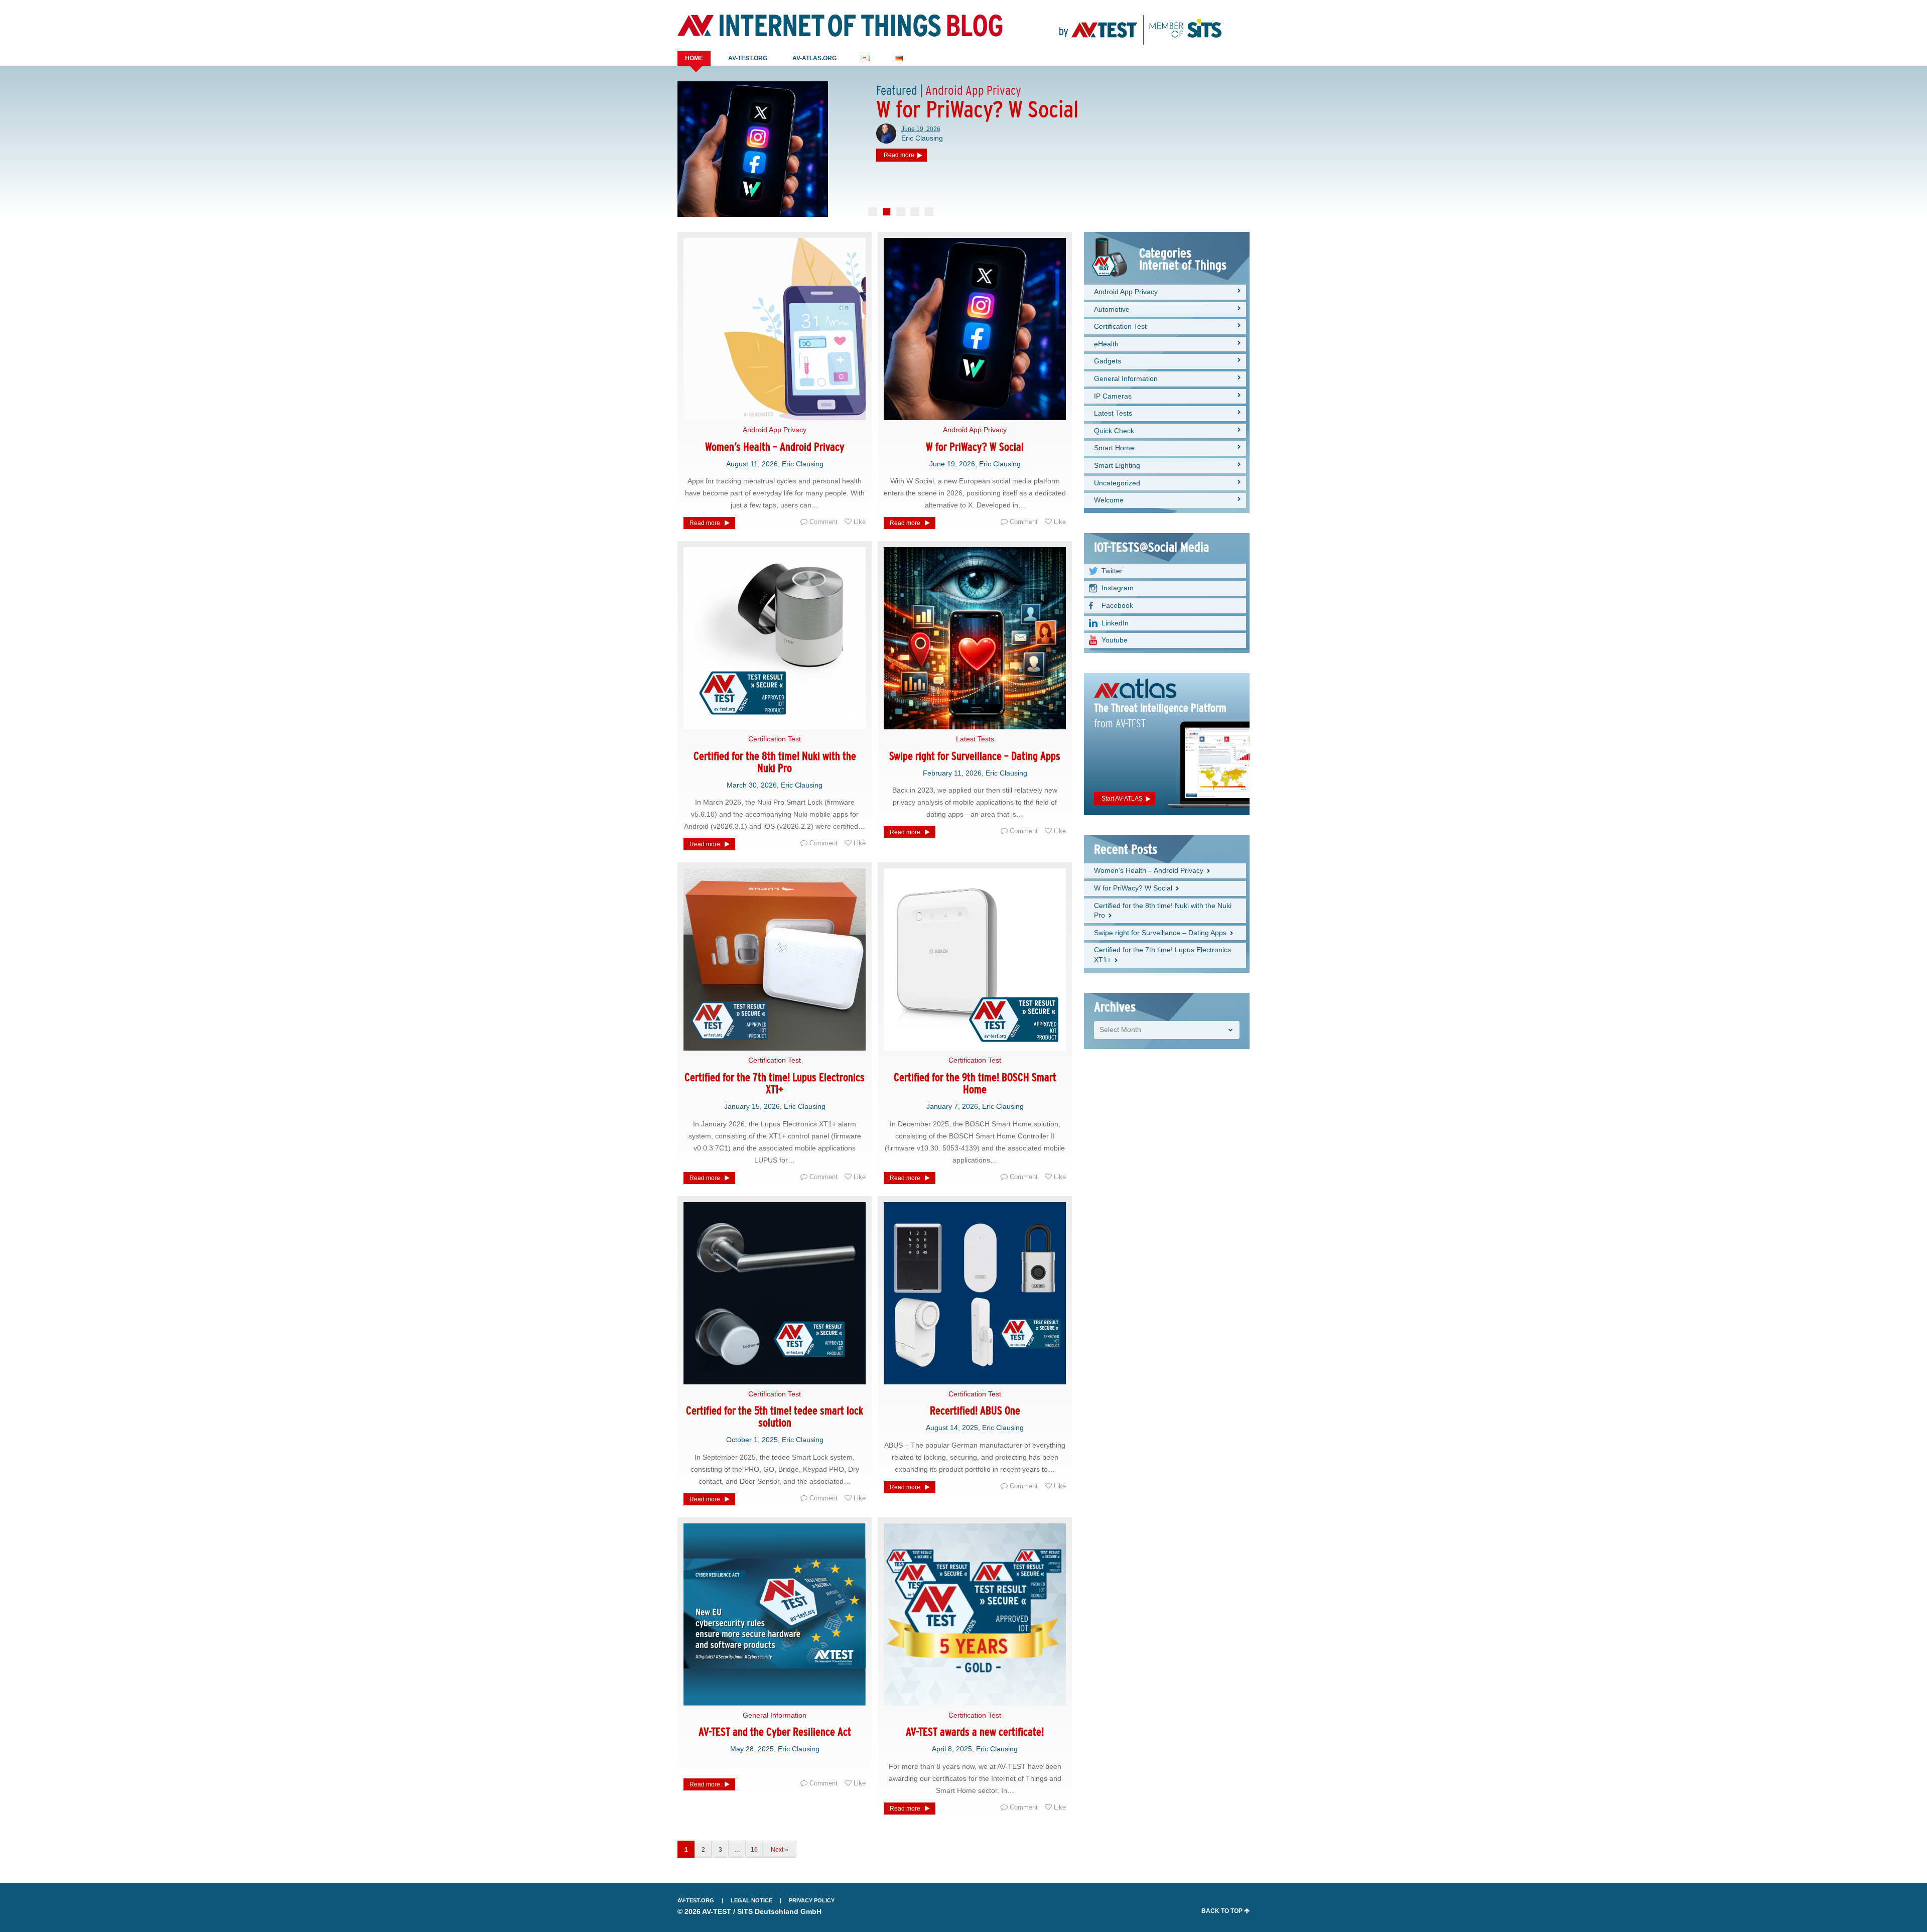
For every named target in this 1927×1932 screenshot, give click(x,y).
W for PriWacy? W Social (975, 447)
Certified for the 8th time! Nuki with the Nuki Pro (775, 762)
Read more (705, 523)
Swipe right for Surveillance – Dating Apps (975, 756)
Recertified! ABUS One (975, 1411)
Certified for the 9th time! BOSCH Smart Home (975, 1083)
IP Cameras (1113, 396)
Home (694, 58)
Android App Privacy (775, 430)
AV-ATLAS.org (814, 58)
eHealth (1106, 344)
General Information (775, 1715)
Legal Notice (751, 1900)
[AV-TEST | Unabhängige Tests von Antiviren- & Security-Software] (1140, 25)
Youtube (1115, 640)
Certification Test (775, 739)
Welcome (1109, 500)
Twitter (1112, 571)
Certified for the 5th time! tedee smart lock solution (775, 1417)
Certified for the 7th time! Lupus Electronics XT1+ (775, 1083)
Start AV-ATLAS (1122, 799)
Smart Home (1114, 448)
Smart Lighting (1117, 465)
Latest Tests (975, 739)
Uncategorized (1117, 483)
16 (754, 1850)
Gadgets (1108, 361)
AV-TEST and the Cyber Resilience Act (775, 1732)
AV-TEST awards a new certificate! (975, 1732)
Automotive (1112, 309)
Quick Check (1114, 431)
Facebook (1117, 605)
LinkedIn (1115, 623)
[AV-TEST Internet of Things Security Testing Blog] (840, 26)
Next (777, 1850)
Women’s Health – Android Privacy (775, 447)
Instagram (1118, 588)
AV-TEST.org (748, 58)
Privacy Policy (812, 1900)
